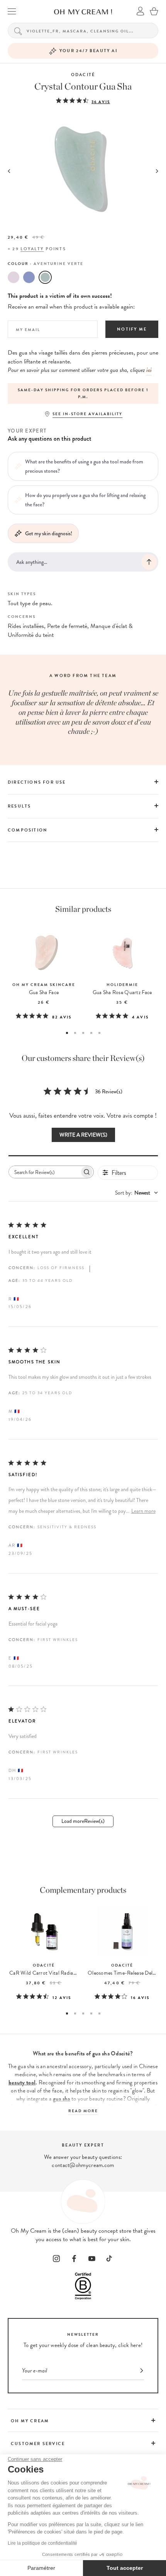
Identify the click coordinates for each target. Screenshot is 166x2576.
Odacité (83, 75)
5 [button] (99, 1033)
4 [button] (91, 1033)
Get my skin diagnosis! (49, 533)
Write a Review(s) (83, 1135)
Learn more (143, 1511)
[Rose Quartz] (14, 277)
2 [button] (75, 1033)
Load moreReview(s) (83, 1821)
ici (149, 370)
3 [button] (83, 1033)
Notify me (132, 329)
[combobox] (136, 1193)
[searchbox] (44, 1172)
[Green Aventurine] (45, 277)
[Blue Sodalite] (29, 277)
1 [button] (67, 1033)
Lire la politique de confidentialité (42, 2543)
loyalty (32, 249)
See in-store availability (87, 414)
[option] (83, 394)
